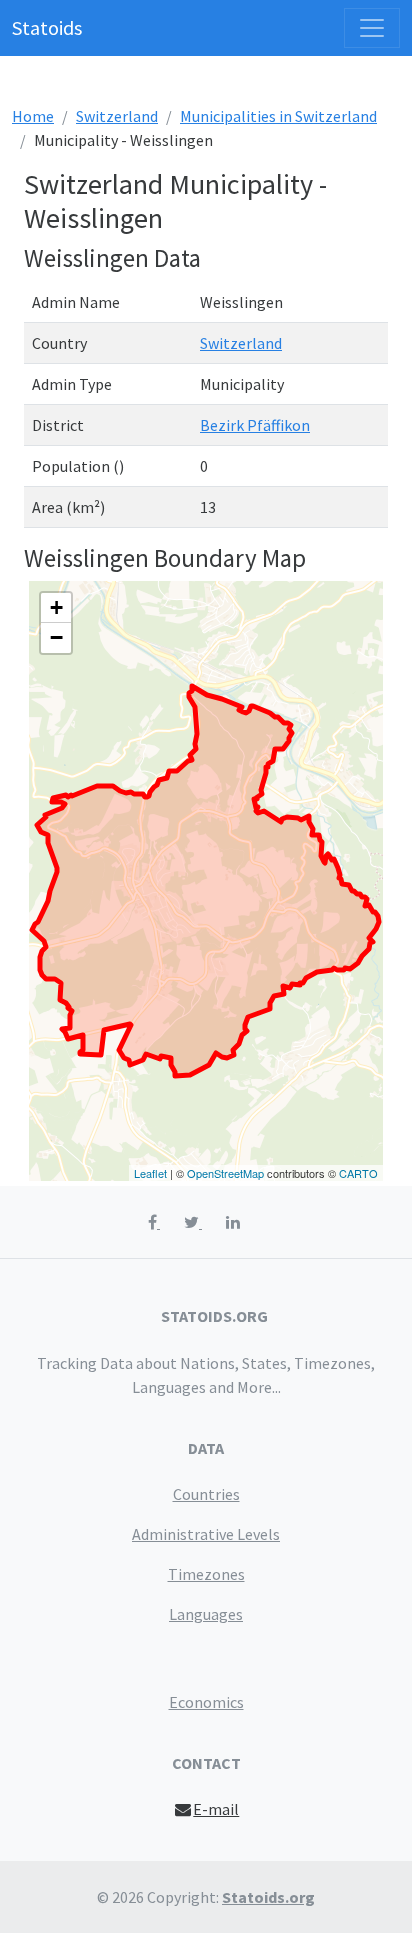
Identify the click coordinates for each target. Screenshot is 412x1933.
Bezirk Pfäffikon (255, 425)
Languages (206, 1614)
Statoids (47, 27)
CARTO (358, 1173)
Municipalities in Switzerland (278, 116)
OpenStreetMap (225, 1173)
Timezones (206, 1574)
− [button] (56, 637)
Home (33, 116)
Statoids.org (268, 1897)
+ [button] (56, 607)
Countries (206, 1494)
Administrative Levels (206, 1534)
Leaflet (150, 1173)
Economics (206, 1702)
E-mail (216, 1809)
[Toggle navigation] (372, 28)
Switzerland (117, 116)
